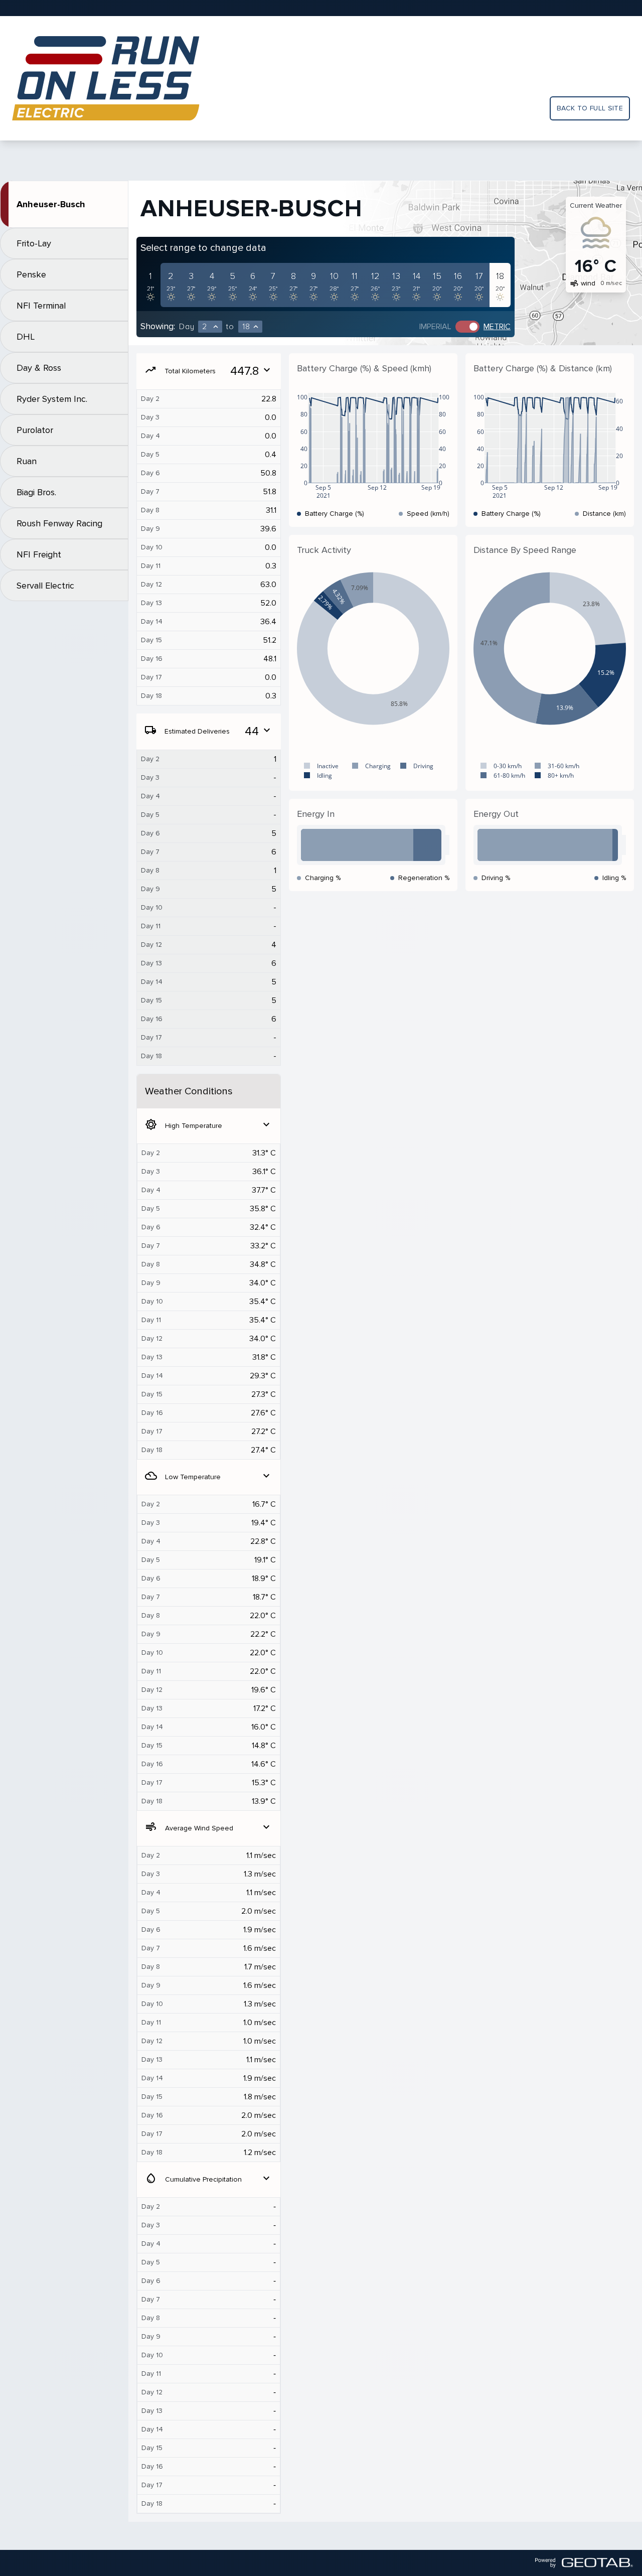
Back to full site (590, 108)
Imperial (435, 327)
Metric (497, 327)
